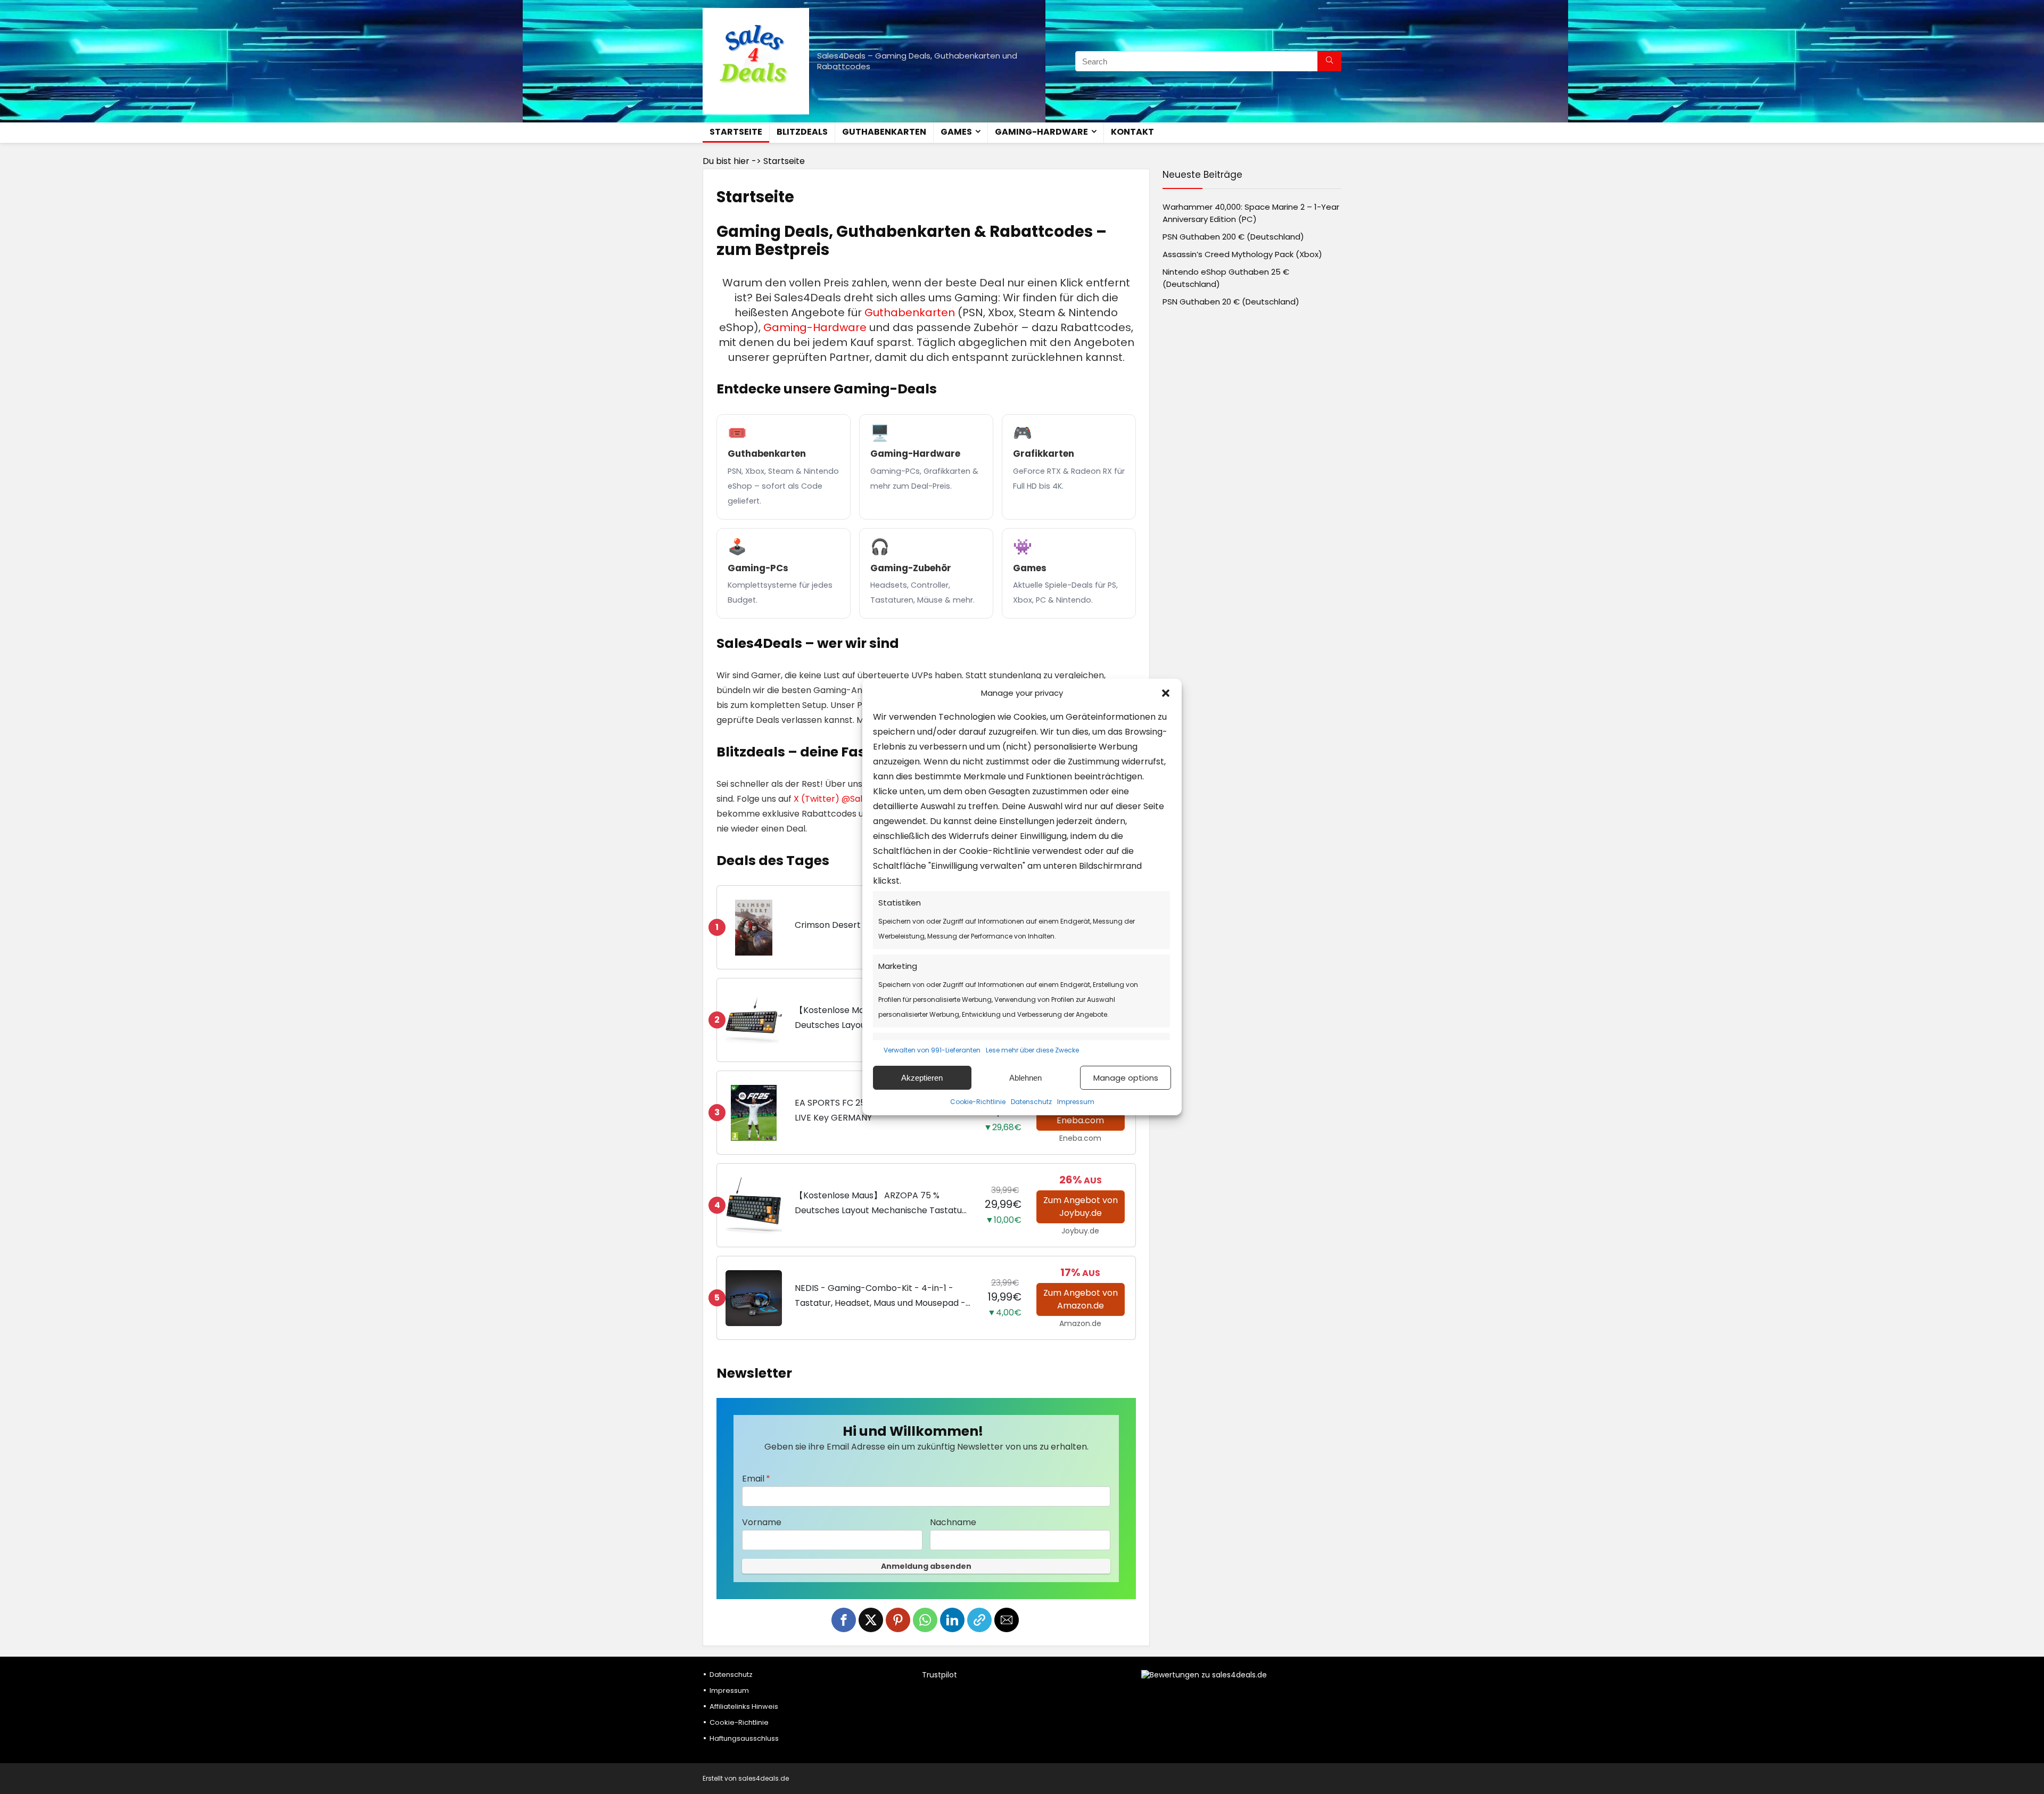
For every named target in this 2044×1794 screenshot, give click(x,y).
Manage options (1126, 1078)
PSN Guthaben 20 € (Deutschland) (1231, 302)
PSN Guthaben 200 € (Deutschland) (1233, 237)
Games (956, 132)
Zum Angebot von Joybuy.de (1081, 1207)
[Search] (1329, 61)
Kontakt (1132, 132)
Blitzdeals (802, 132)
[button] (1166, 693)
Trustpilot (939, 1675)
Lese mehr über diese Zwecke (1032, 1050)
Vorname (762, 1522)
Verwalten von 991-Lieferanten (932, 1050)
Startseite (736, 132)
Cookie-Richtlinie (978, 1102)
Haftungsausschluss (744, 1738)
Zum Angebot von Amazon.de (1081, 1299)
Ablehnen (1025, 1078)
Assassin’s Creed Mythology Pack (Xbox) (1242, 254)
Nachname (953, 1522)
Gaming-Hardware (1041, 132)
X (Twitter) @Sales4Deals (847, 799)
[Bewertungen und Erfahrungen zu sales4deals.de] (1204, 1675)
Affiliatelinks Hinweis (744, 1706)
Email (753, 1479)
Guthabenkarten (884, 132)
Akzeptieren (922, 1078)
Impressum (1076, 1102)
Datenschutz (1031, 1102)
